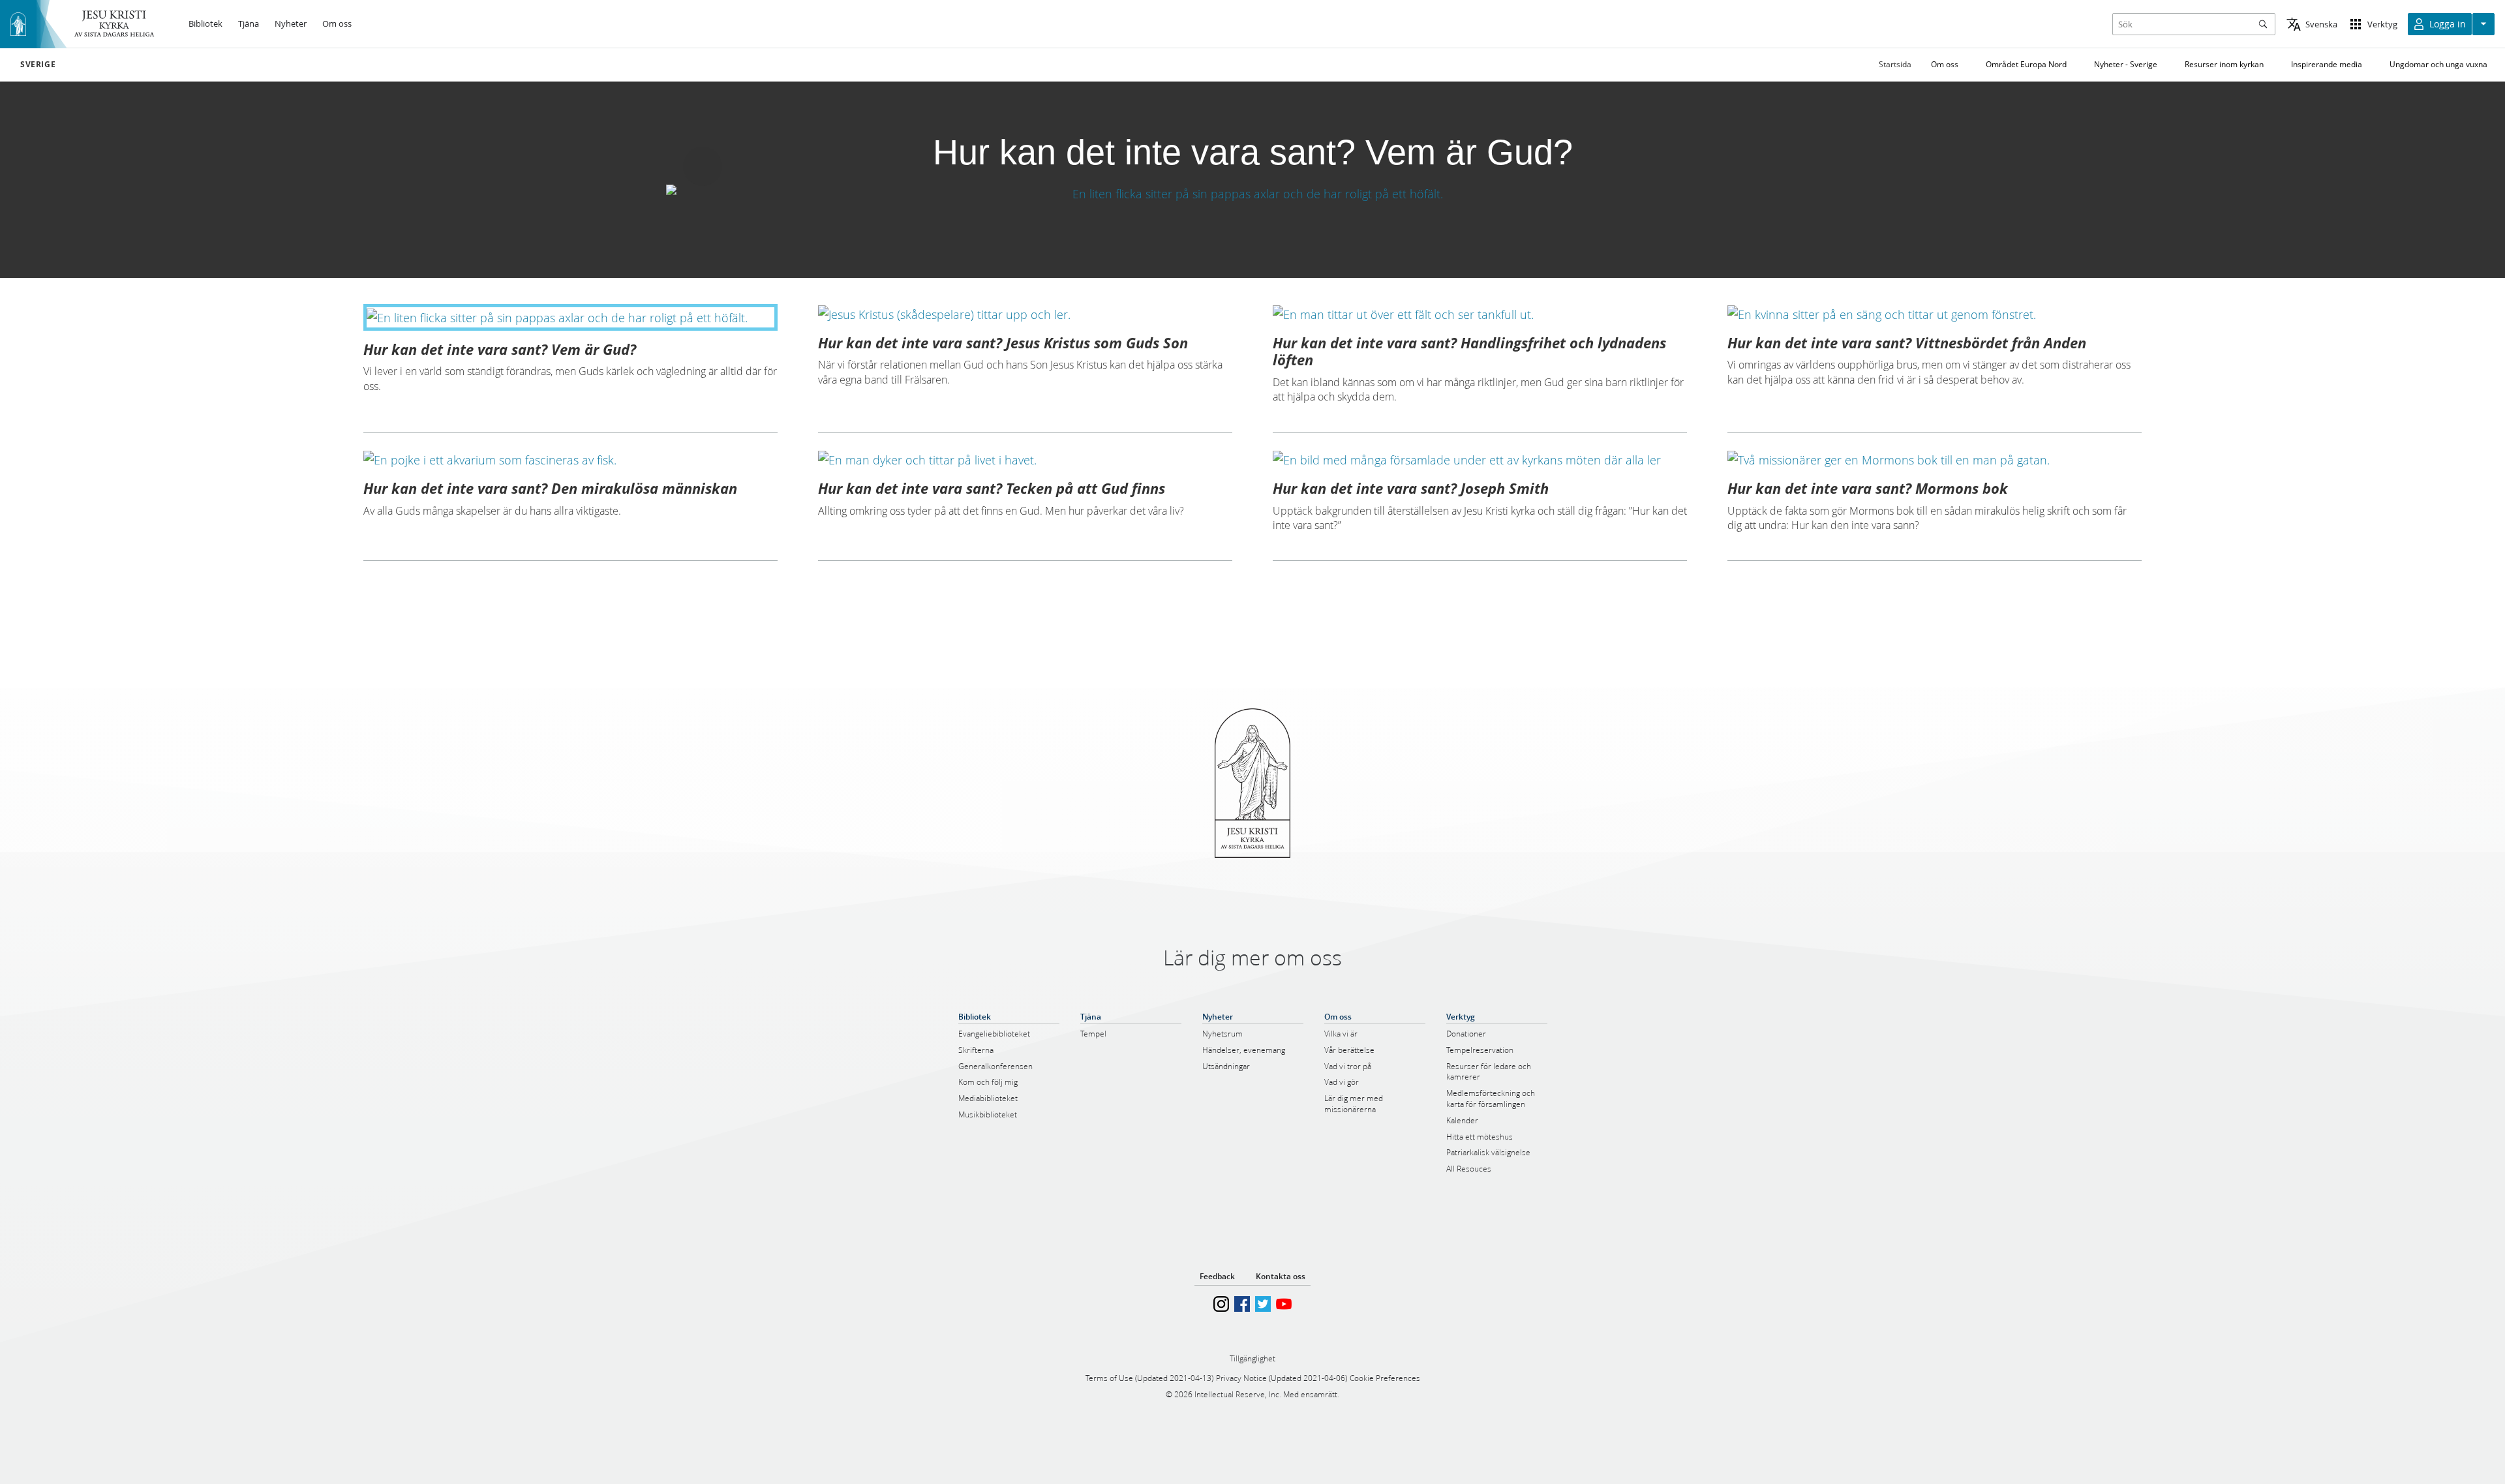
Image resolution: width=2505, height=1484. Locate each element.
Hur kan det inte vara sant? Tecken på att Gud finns (992, 488)
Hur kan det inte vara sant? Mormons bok (1868, 488)
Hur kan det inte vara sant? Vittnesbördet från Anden (1907, 342)
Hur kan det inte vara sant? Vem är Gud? (500, 349)
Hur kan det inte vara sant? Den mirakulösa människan (550, 488)
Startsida (1895, 64)
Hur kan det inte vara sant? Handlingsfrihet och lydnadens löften (1469, 351)
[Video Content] (1252, 193)
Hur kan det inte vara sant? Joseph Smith (1411, 488)
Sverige (38, 65)
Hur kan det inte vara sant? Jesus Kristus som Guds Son (1003, 342)
